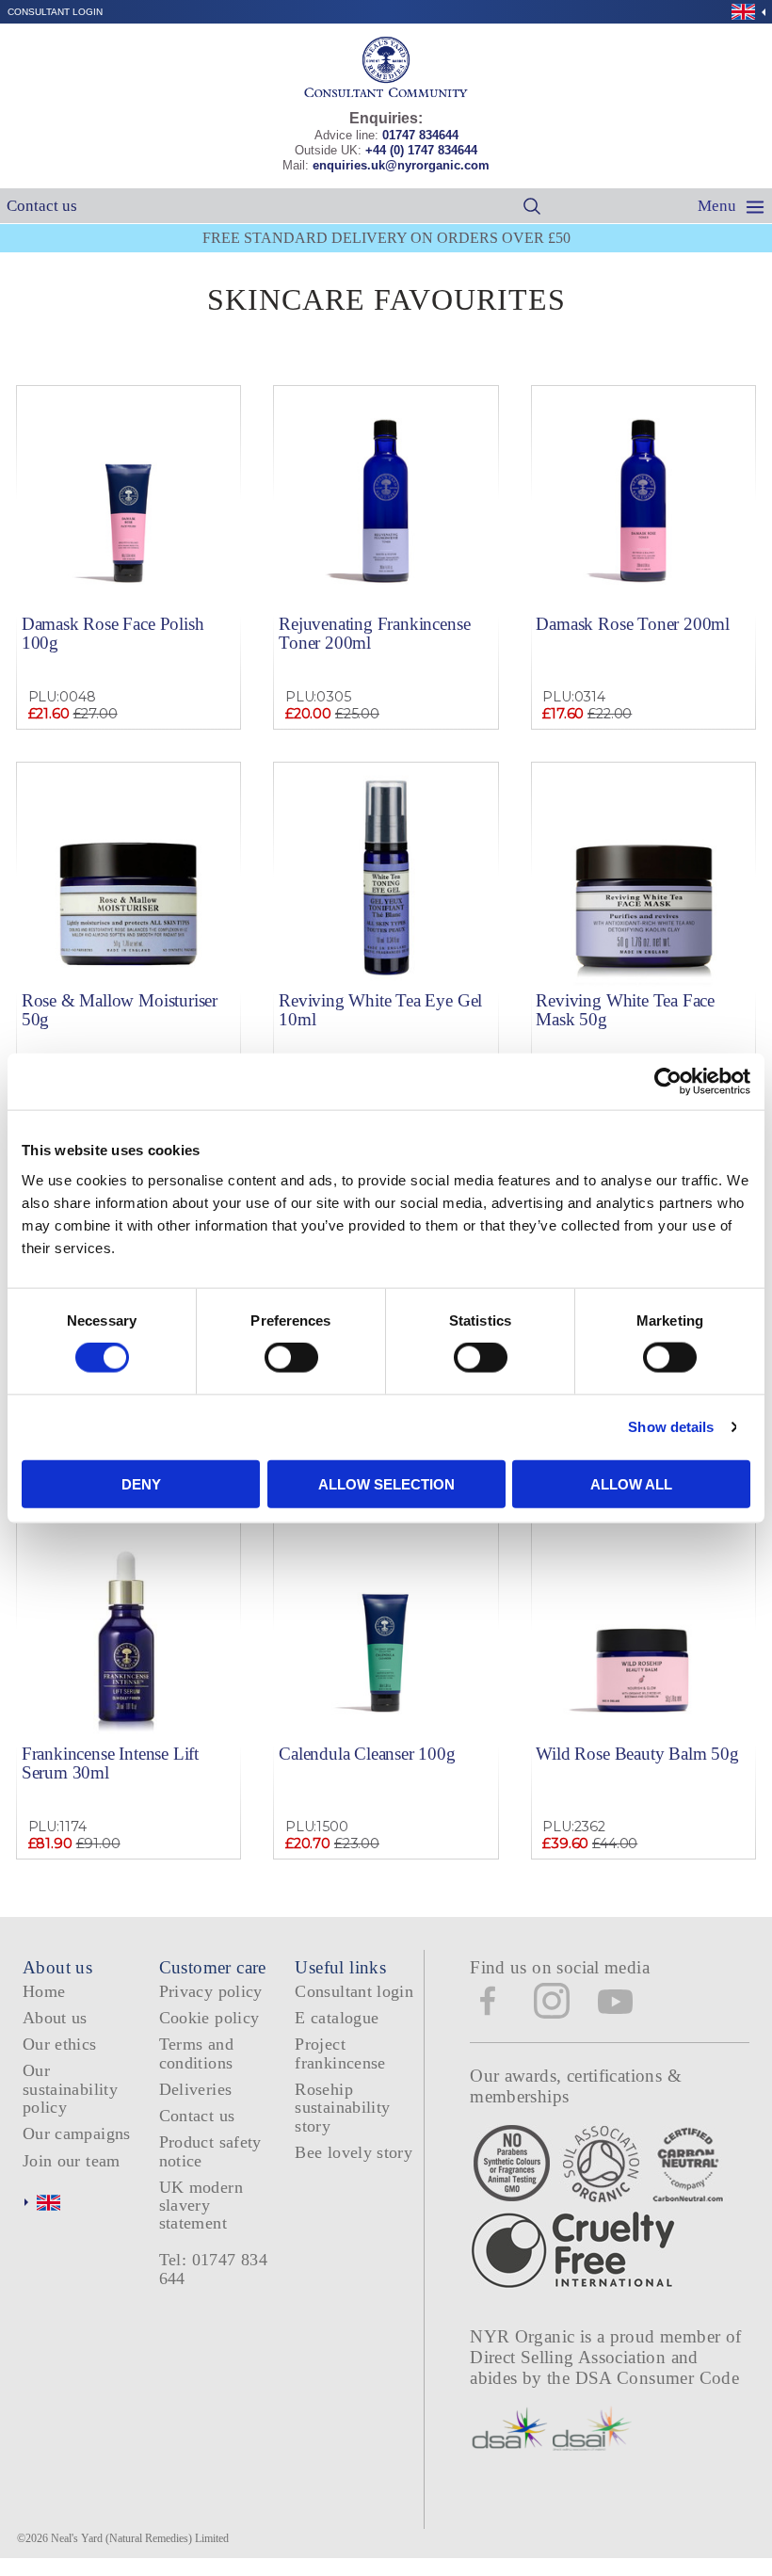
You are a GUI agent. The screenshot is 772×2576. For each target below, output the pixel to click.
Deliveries (196, 2089)
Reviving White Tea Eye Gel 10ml (380, 1009)
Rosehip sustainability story (342, 2108)
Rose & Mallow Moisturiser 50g (120, 1009)
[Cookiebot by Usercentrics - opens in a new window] (668, 1082)
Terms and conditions (196, 2053)
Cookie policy (209, 2018)
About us (55, 2018)
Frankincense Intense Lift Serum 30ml (110, 1763)
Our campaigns (77, 2133)
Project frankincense (340, 2053)
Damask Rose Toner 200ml (633, 624)
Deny (141, 1483)
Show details (671, 1427)
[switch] (291, 1358)
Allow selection (386, 1483)
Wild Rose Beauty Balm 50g (637, 1754)
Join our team (72, 2161)
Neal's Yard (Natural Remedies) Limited (140, 2538)
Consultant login (55, 12)
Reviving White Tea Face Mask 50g (625, 1009)
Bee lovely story (354, 2152)
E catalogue (337, 2018)
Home (44, 1991)
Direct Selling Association (570, 2357)
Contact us (42, 206)
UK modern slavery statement (201, 2206)
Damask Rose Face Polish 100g (113, 633)
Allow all (631, 1483)
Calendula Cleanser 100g (367, 1754)
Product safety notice (210, 2151)
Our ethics (60, 2044)
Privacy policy (211, 1991)
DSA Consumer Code (658, 2378)
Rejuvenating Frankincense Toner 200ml (374, 633)
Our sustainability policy (70, 2089)
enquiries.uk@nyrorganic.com (401, 165)
